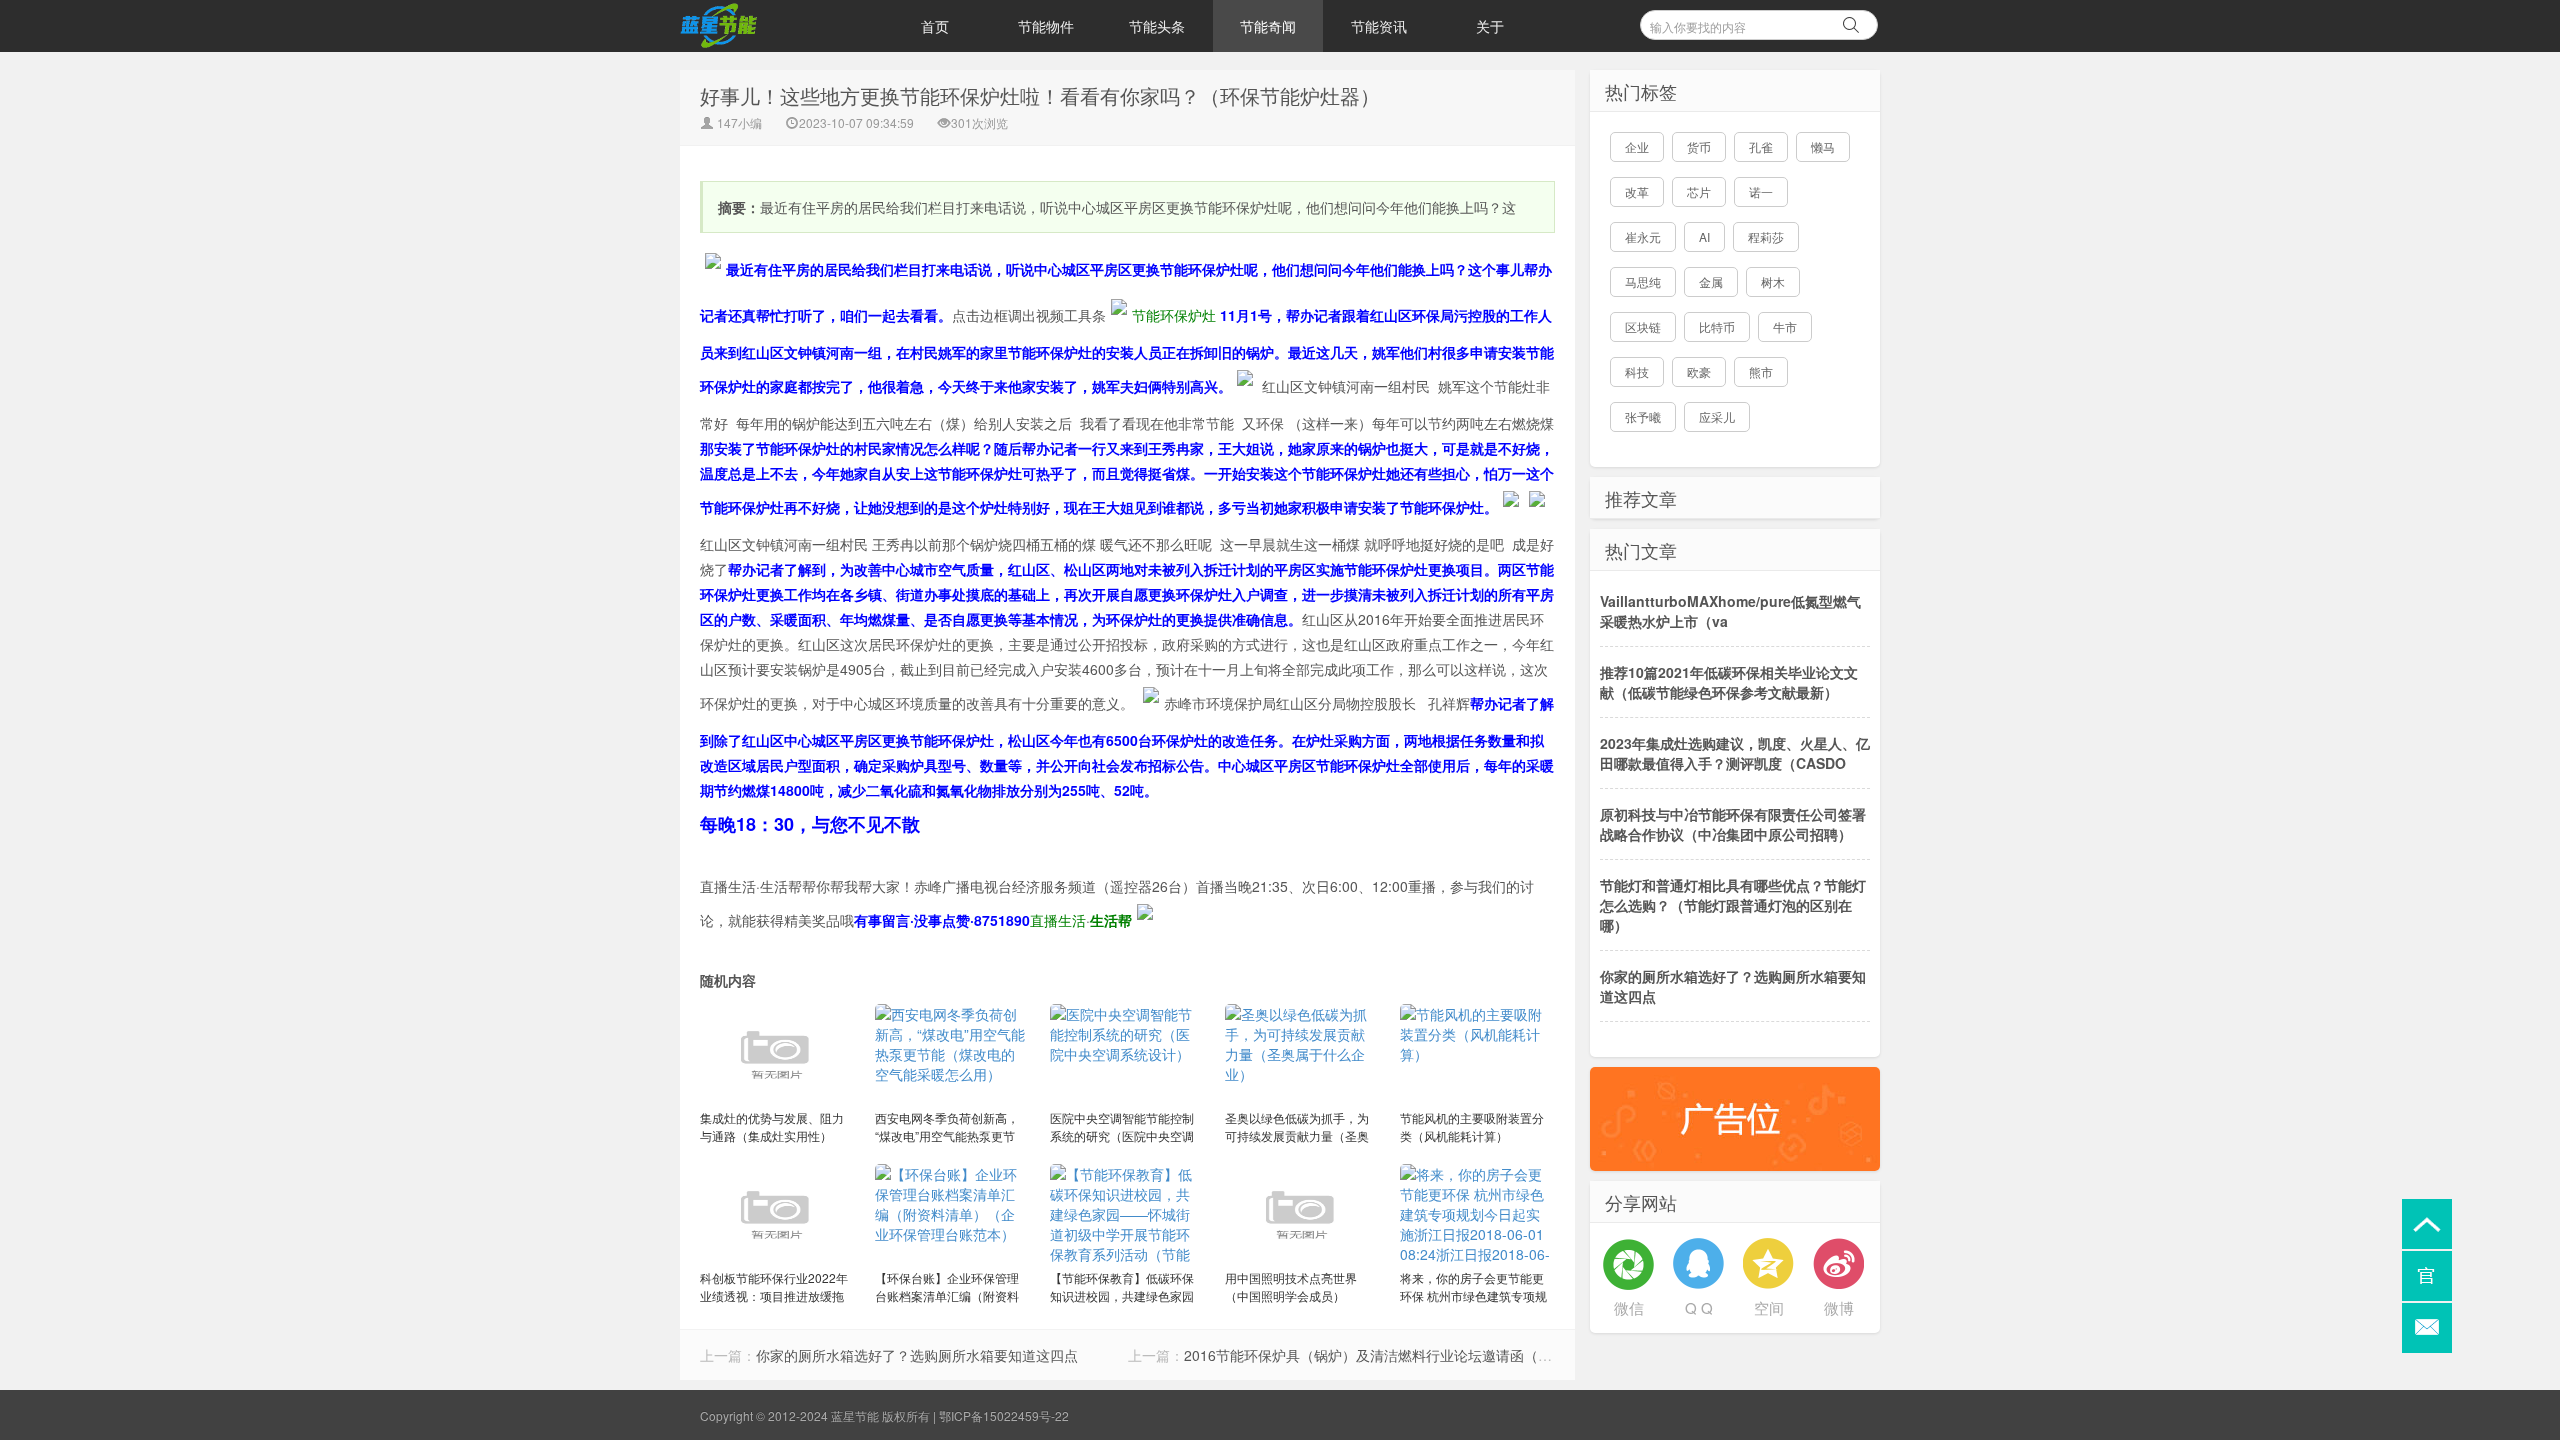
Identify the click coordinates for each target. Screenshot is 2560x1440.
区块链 (1643, 326)
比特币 (1717, 326)
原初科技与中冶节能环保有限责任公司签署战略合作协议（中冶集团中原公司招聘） (1733, 824)
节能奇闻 (1268, 26)
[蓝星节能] (780, 26)
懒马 (1823, 146)
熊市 (1761, 371)
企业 (1637, 146)
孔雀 (1761, 146)
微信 (1629, 1307)
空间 (1769, 1307)
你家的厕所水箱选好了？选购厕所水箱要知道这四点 (917, 1355)
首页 (935, 26)
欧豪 (1699, 371)
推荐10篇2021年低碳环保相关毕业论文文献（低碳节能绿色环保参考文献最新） (1729, 682)
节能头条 (1157, 26)
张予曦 (1643, 416)
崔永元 (1643, 236)
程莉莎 (1766, 236)
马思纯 (1643, 281)
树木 (1773, 281)
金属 (1711, 281)
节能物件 (1046, 26)
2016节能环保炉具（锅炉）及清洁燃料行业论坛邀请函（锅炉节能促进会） (1417, 1355)
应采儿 (1717, 416)
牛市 (1785, 326)
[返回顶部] (2427, 1224)
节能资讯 (1379, 26)
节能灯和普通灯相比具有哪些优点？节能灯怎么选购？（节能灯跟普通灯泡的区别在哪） (1733, 905)
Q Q (1699, 1307)
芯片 (1699, 191)
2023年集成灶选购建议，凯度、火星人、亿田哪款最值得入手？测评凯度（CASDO (1735, 753)
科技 (1637, 371)
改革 (1637, 191)
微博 (1839, 1307)
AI (1704, 236)
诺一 (1761, 191)
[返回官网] (2427, 1276)
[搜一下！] (1851, 22)
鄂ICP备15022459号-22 (1004, 1415)
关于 (1490, 26)
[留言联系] (2427, 1328)
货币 (1699, 146)
